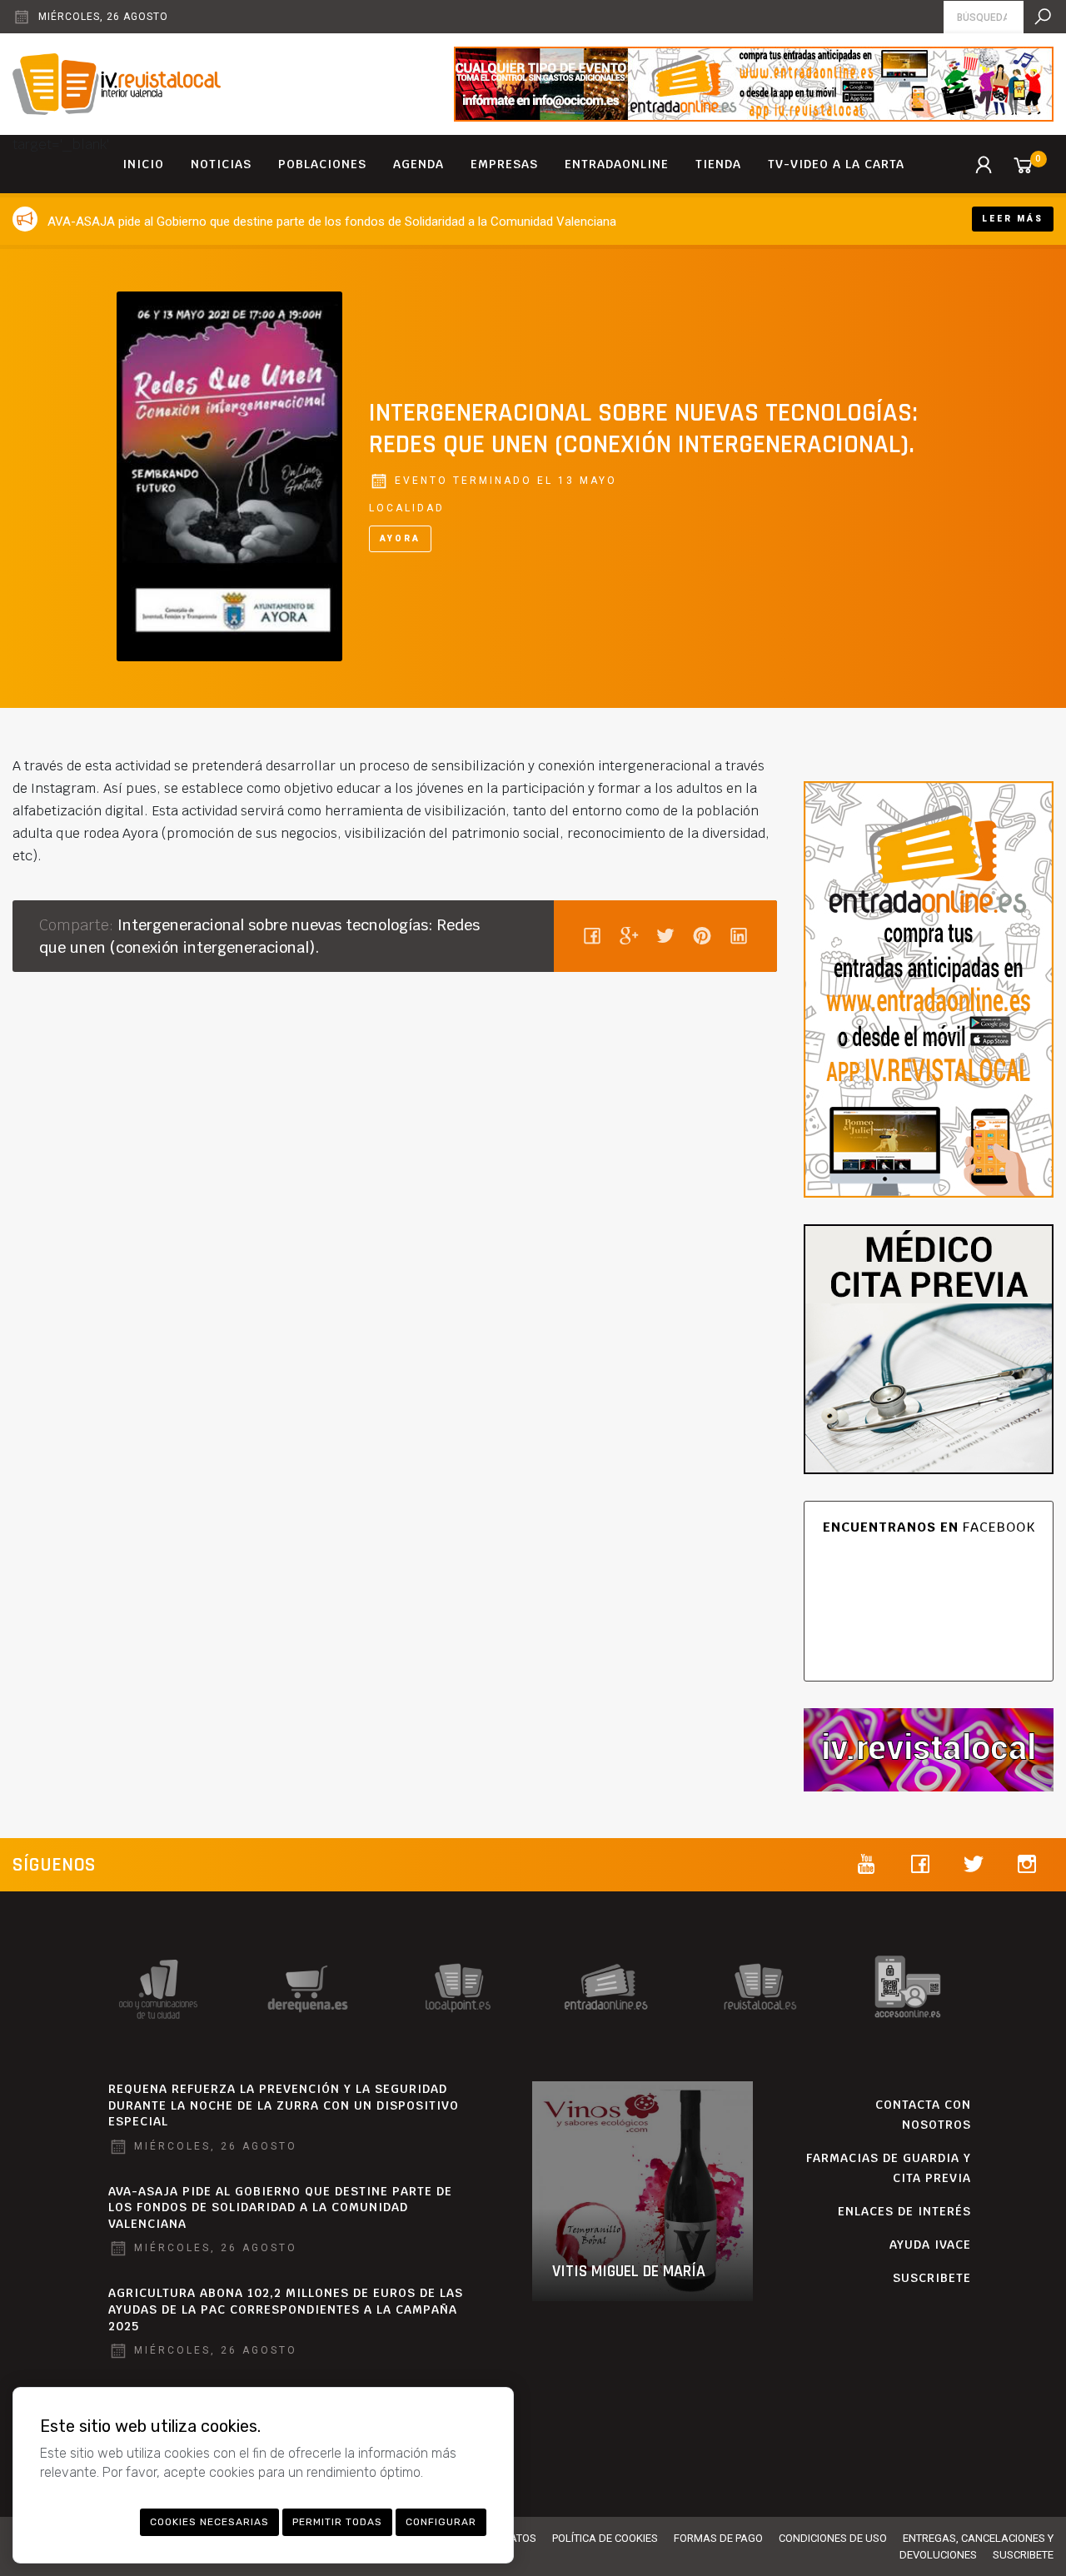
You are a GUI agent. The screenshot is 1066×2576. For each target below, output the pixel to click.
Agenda (418, 164)
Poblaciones (322, 164)
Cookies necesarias (209, 2522)
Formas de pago (718, 2538)
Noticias (221, 164)
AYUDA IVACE (930, 2245)
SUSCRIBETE (932, 2278)
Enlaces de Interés (904, 2211)
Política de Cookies (605, 2538)
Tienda (718, 164)
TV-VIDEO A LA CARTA (836, 164)
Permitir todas (337, 2522)
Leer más (1013, 219)
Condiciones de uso (833, 2538)
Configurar (441, 2522)
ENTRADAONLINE (617, 164)
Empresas (504, 164)
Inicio (143, 164)
